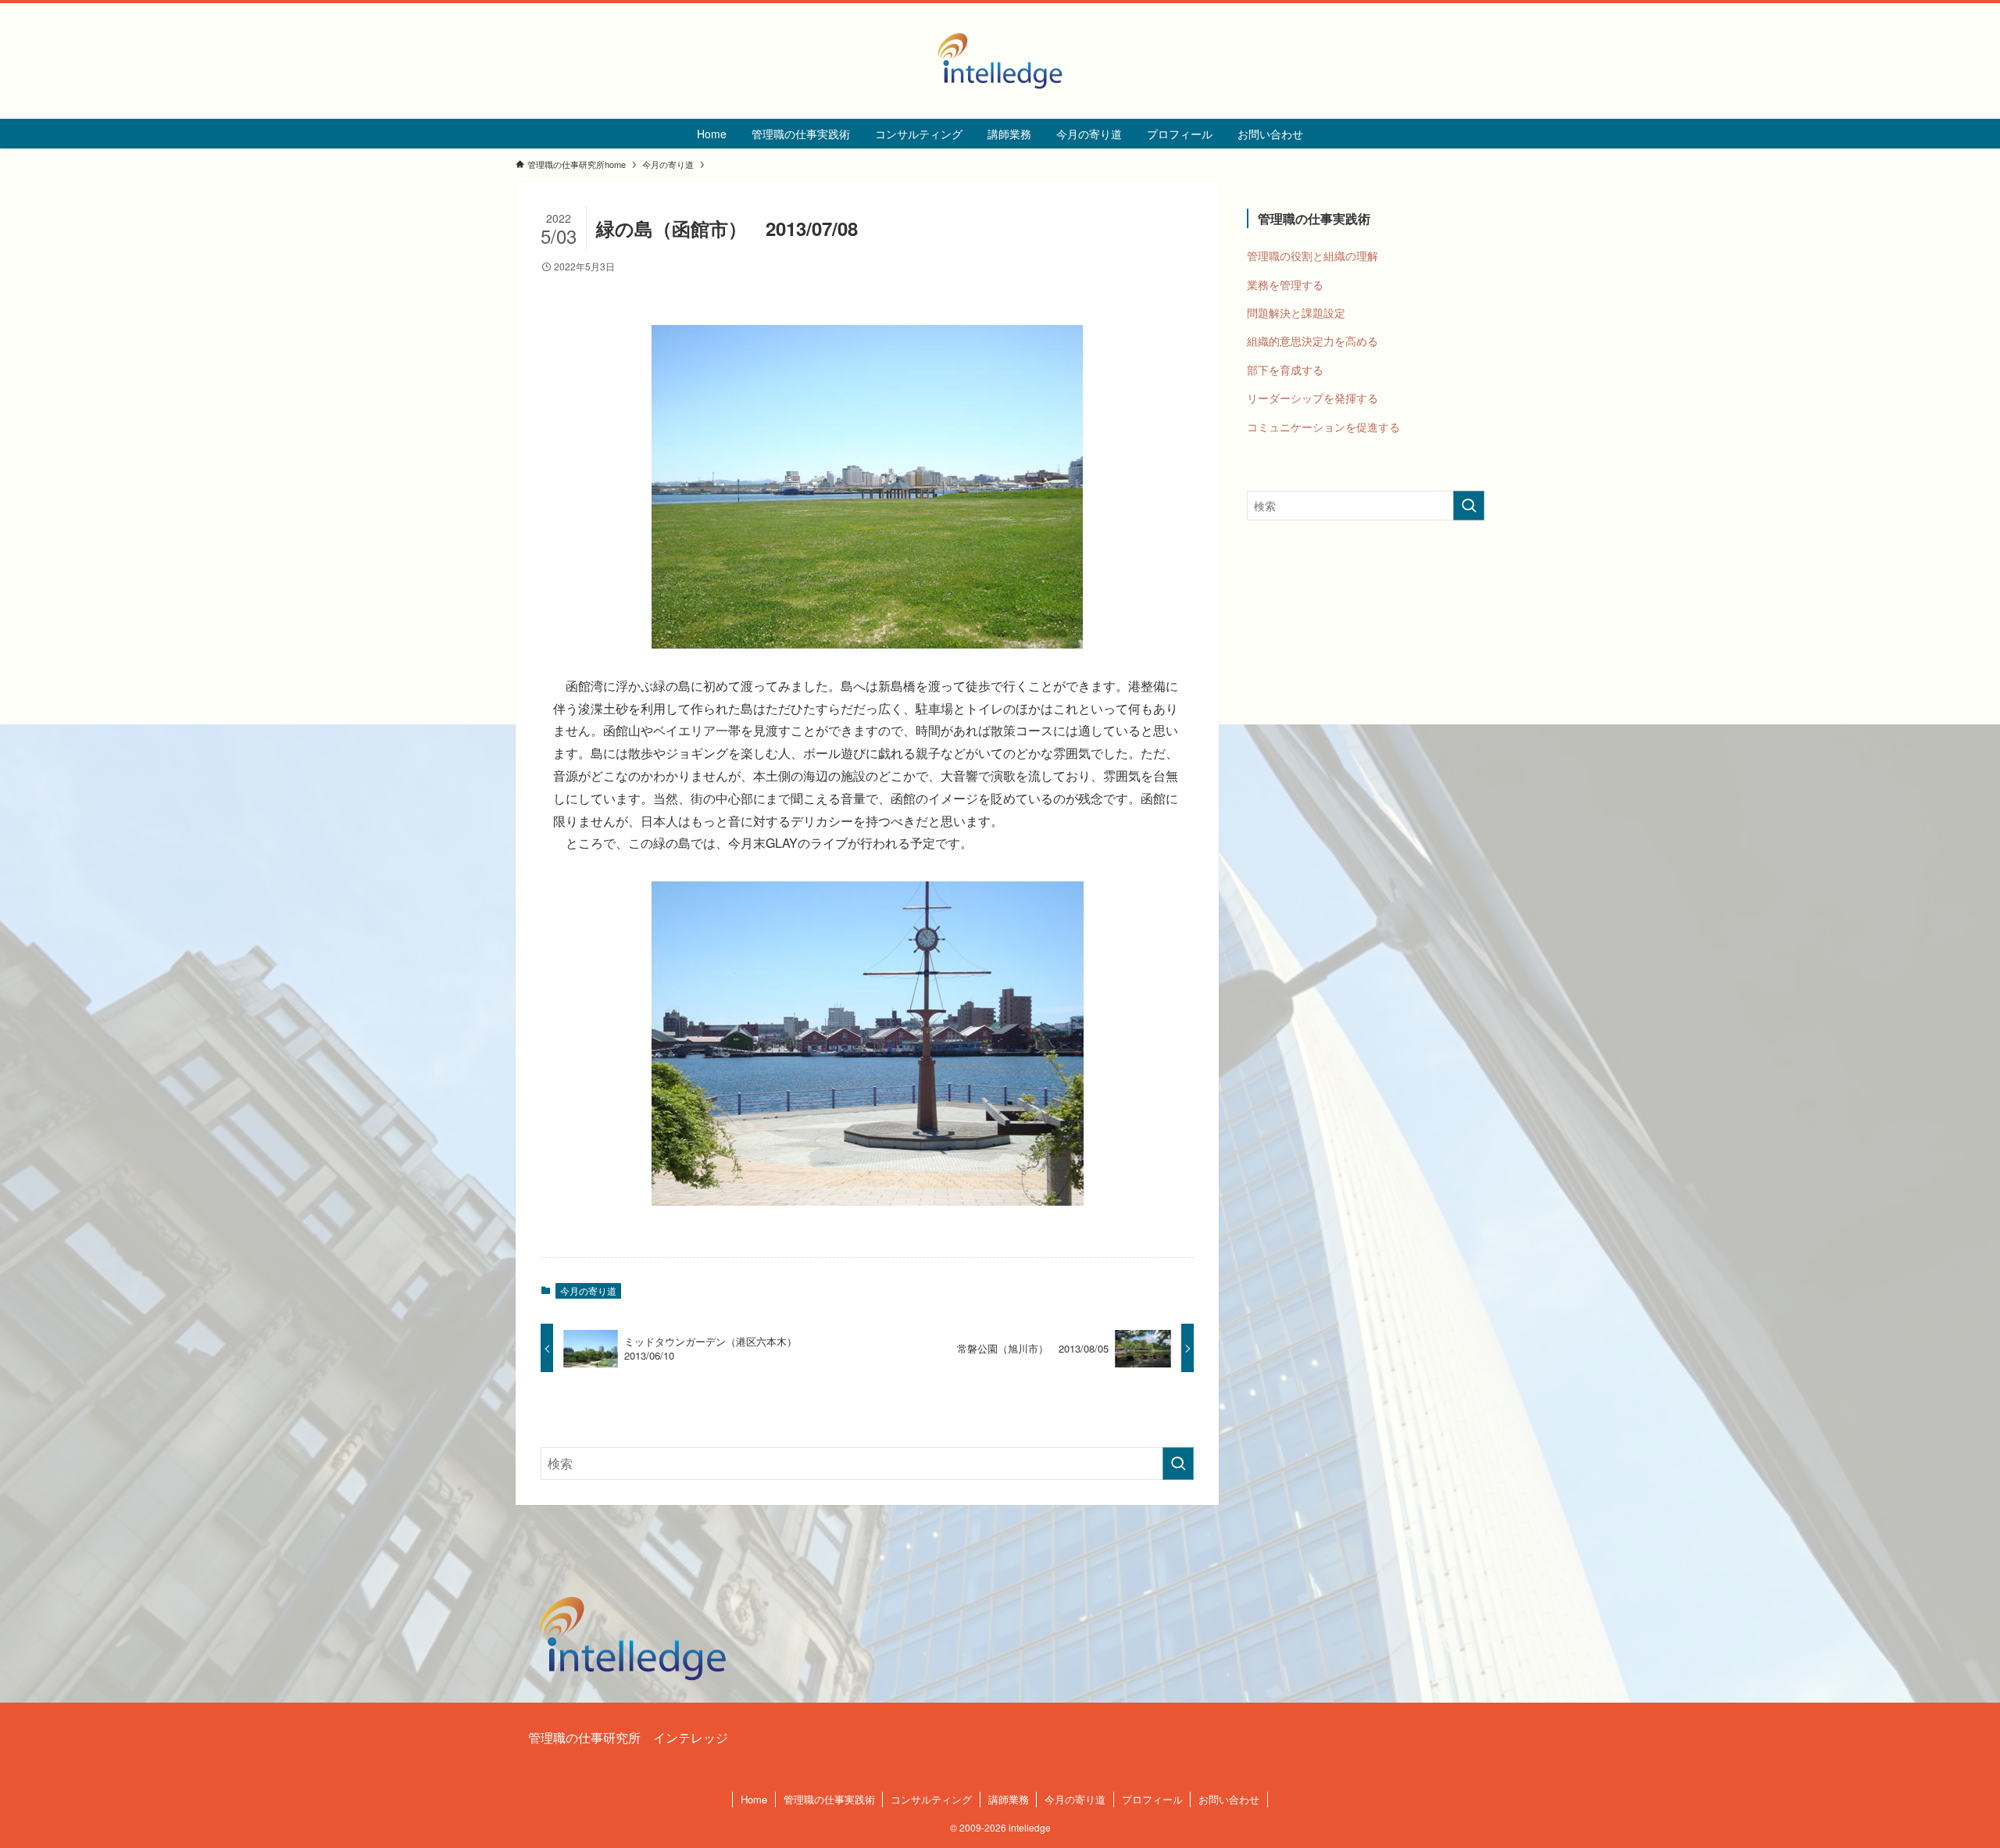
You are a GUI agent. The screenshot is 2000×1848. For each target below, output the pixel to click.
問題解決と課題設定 (1296, 313)
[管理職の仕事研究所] (1000, 61)
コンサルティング (931, 1799)
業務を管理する (1285, 284)
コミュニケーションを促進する (1323, 427)
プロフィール (1152, 1799)
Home (754, 1799)
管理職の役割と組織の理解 (1312, 256)
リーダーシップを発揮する (1312, 398)
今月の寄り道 (588, 1290)
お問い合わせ (1229, 1799)
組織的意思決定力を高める (1312, 341)
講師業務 (1009, 1799)
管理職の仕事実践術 (829, 1799)
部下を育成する (1285, 370)
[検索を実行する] (1178, 1464)
